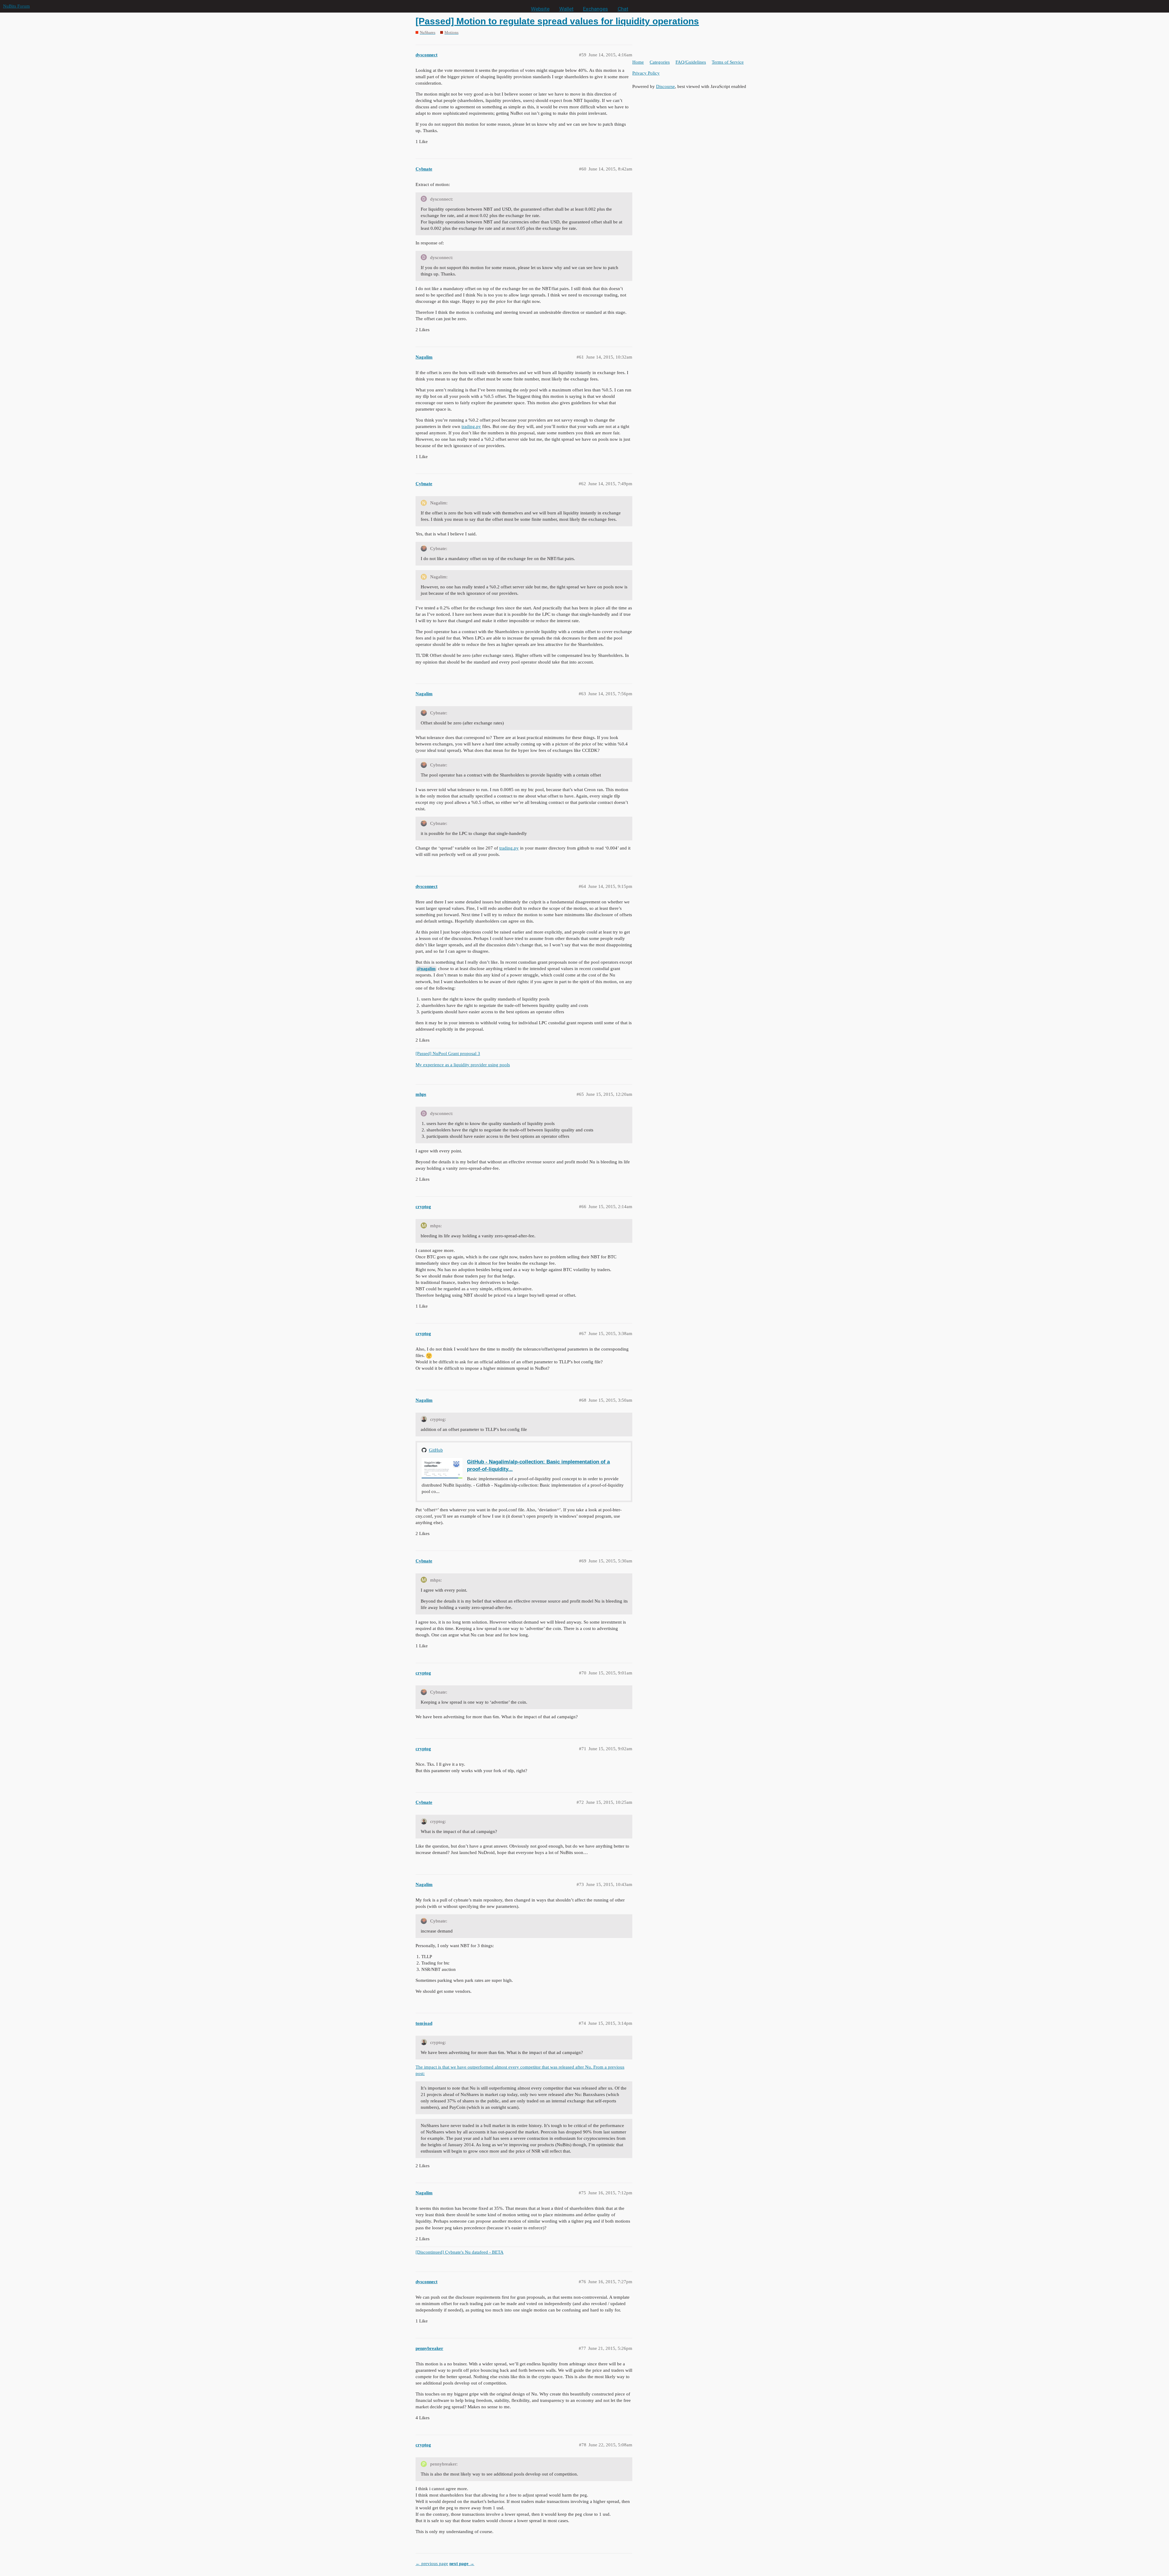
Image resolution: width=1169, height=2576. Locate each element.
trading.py (471, 426)
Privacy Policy (646, 73)
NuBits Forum (16, 6)
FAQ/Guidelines (691, 62)
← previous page (432, 2564)
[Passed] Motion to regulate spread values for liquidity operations (557, 21)
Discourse (665, 86)
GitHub (436, 1450)
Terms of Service (728, 62)
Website (540, 9)
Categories (660, 62)
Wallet (566, 9)
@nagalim (426, 969)
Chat (623, 9)
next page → (462, 2564)
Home (638, 62)
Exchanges (595, 9)
